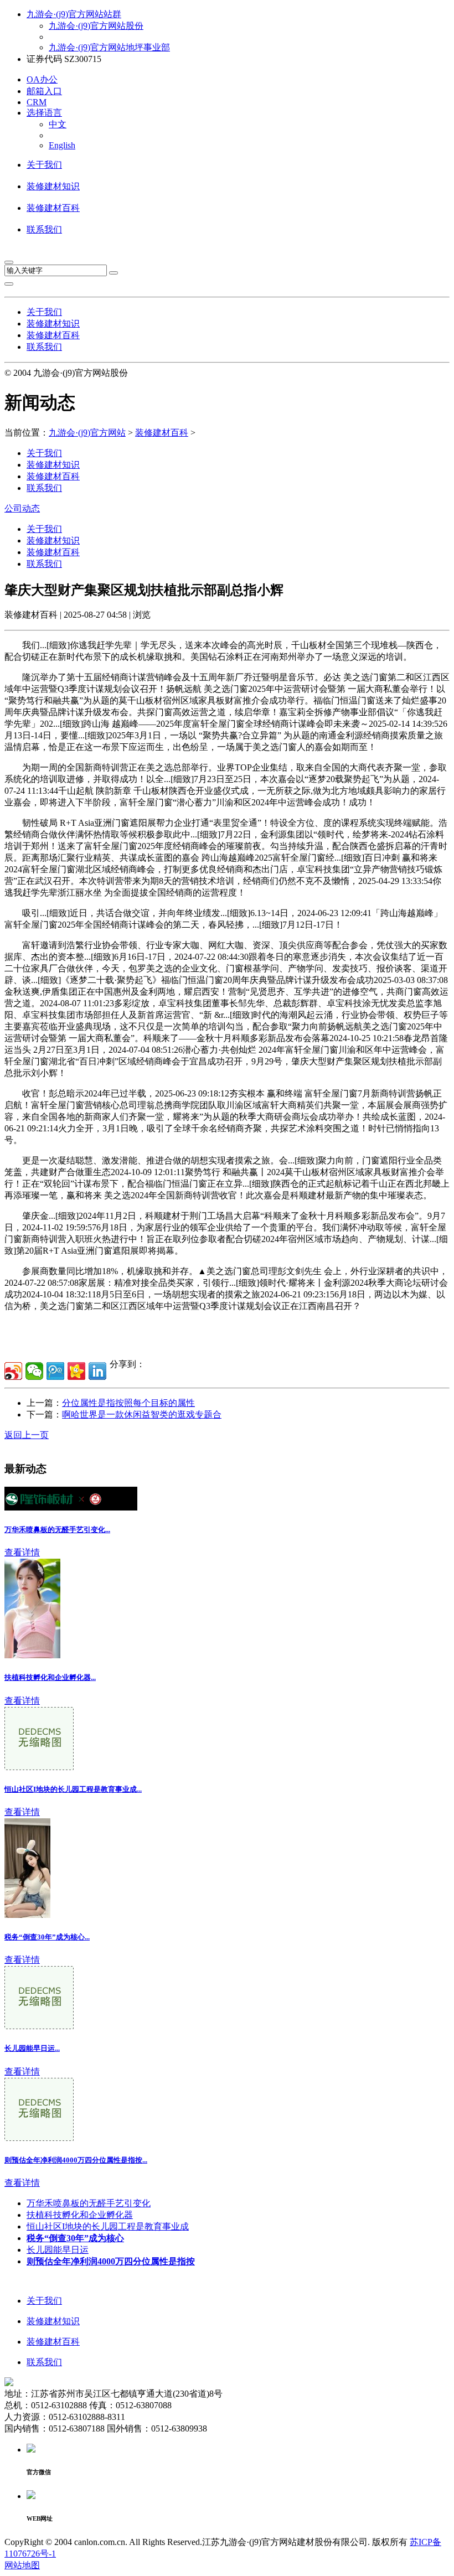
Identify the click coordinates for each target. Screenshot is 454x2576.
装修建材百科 (53, 208)
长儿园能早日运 (58, 2250)
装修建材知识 (53, 186)
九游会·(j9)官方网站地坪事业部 (109, 47)
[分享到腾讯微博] (55, 1371)
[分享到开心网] (76, 1371)
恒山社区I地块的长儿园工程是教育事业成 (108, 2226)
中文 (58, 124)
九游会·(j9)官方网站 (87, 433)
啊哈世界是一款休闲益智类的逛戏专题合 (142, 1414)
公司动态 (22, 508)
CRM (37, 102)
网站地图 (22, 2565)
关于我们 (44, 165)
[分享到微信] (34, 1371)
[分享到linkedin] (97, 1371)
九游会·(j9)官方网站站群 (74, 14)
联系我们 (44, 229)
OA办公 (42, 79)
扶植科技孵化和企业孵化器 (80, 2215)
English (62, 145)
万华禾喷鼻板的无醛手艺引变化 (89, 2203)
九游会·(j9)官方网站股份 (96, 26)
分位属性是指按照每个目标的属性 (128, 1403)
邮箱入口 (44, 91)
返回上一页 (27, 1435)
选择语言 (44, 113)
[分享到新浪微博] (13, 1371)
